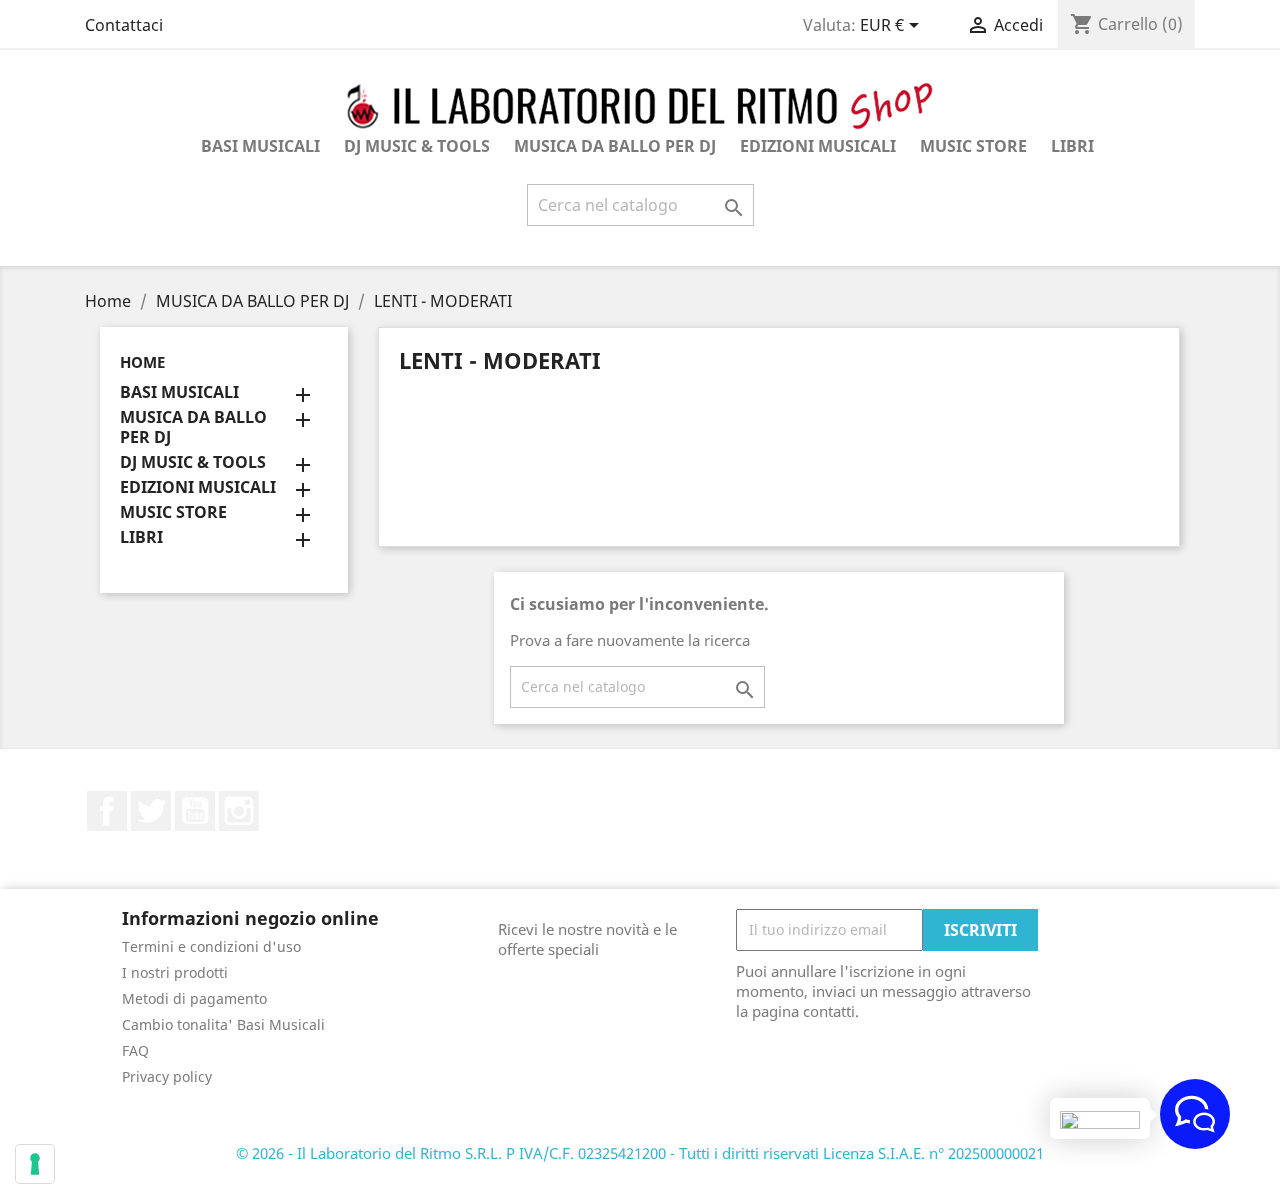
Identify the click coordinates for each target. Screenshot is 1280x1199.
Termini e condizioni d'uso (211, 946)
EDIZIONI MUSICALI (818, 146)
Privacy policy (167, 1076)
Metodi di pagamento (194, 998)
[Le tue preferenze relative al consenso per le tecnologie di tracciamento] (35, 1164)
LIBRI (1072, 146)
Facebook (107, 811)
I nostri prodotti (175, 972)
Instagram (239, 811)
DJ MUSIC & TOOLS (417, 146)
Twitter (151, 811)
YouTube (195, 811)
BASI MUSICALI (260, 146)
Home (142, 362)
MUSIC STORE (973, 146)
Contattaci (124, 25)
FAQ (135, 1050)
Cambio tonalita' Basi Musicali (223, 1024)
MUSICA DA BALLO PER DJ (615, 146)
